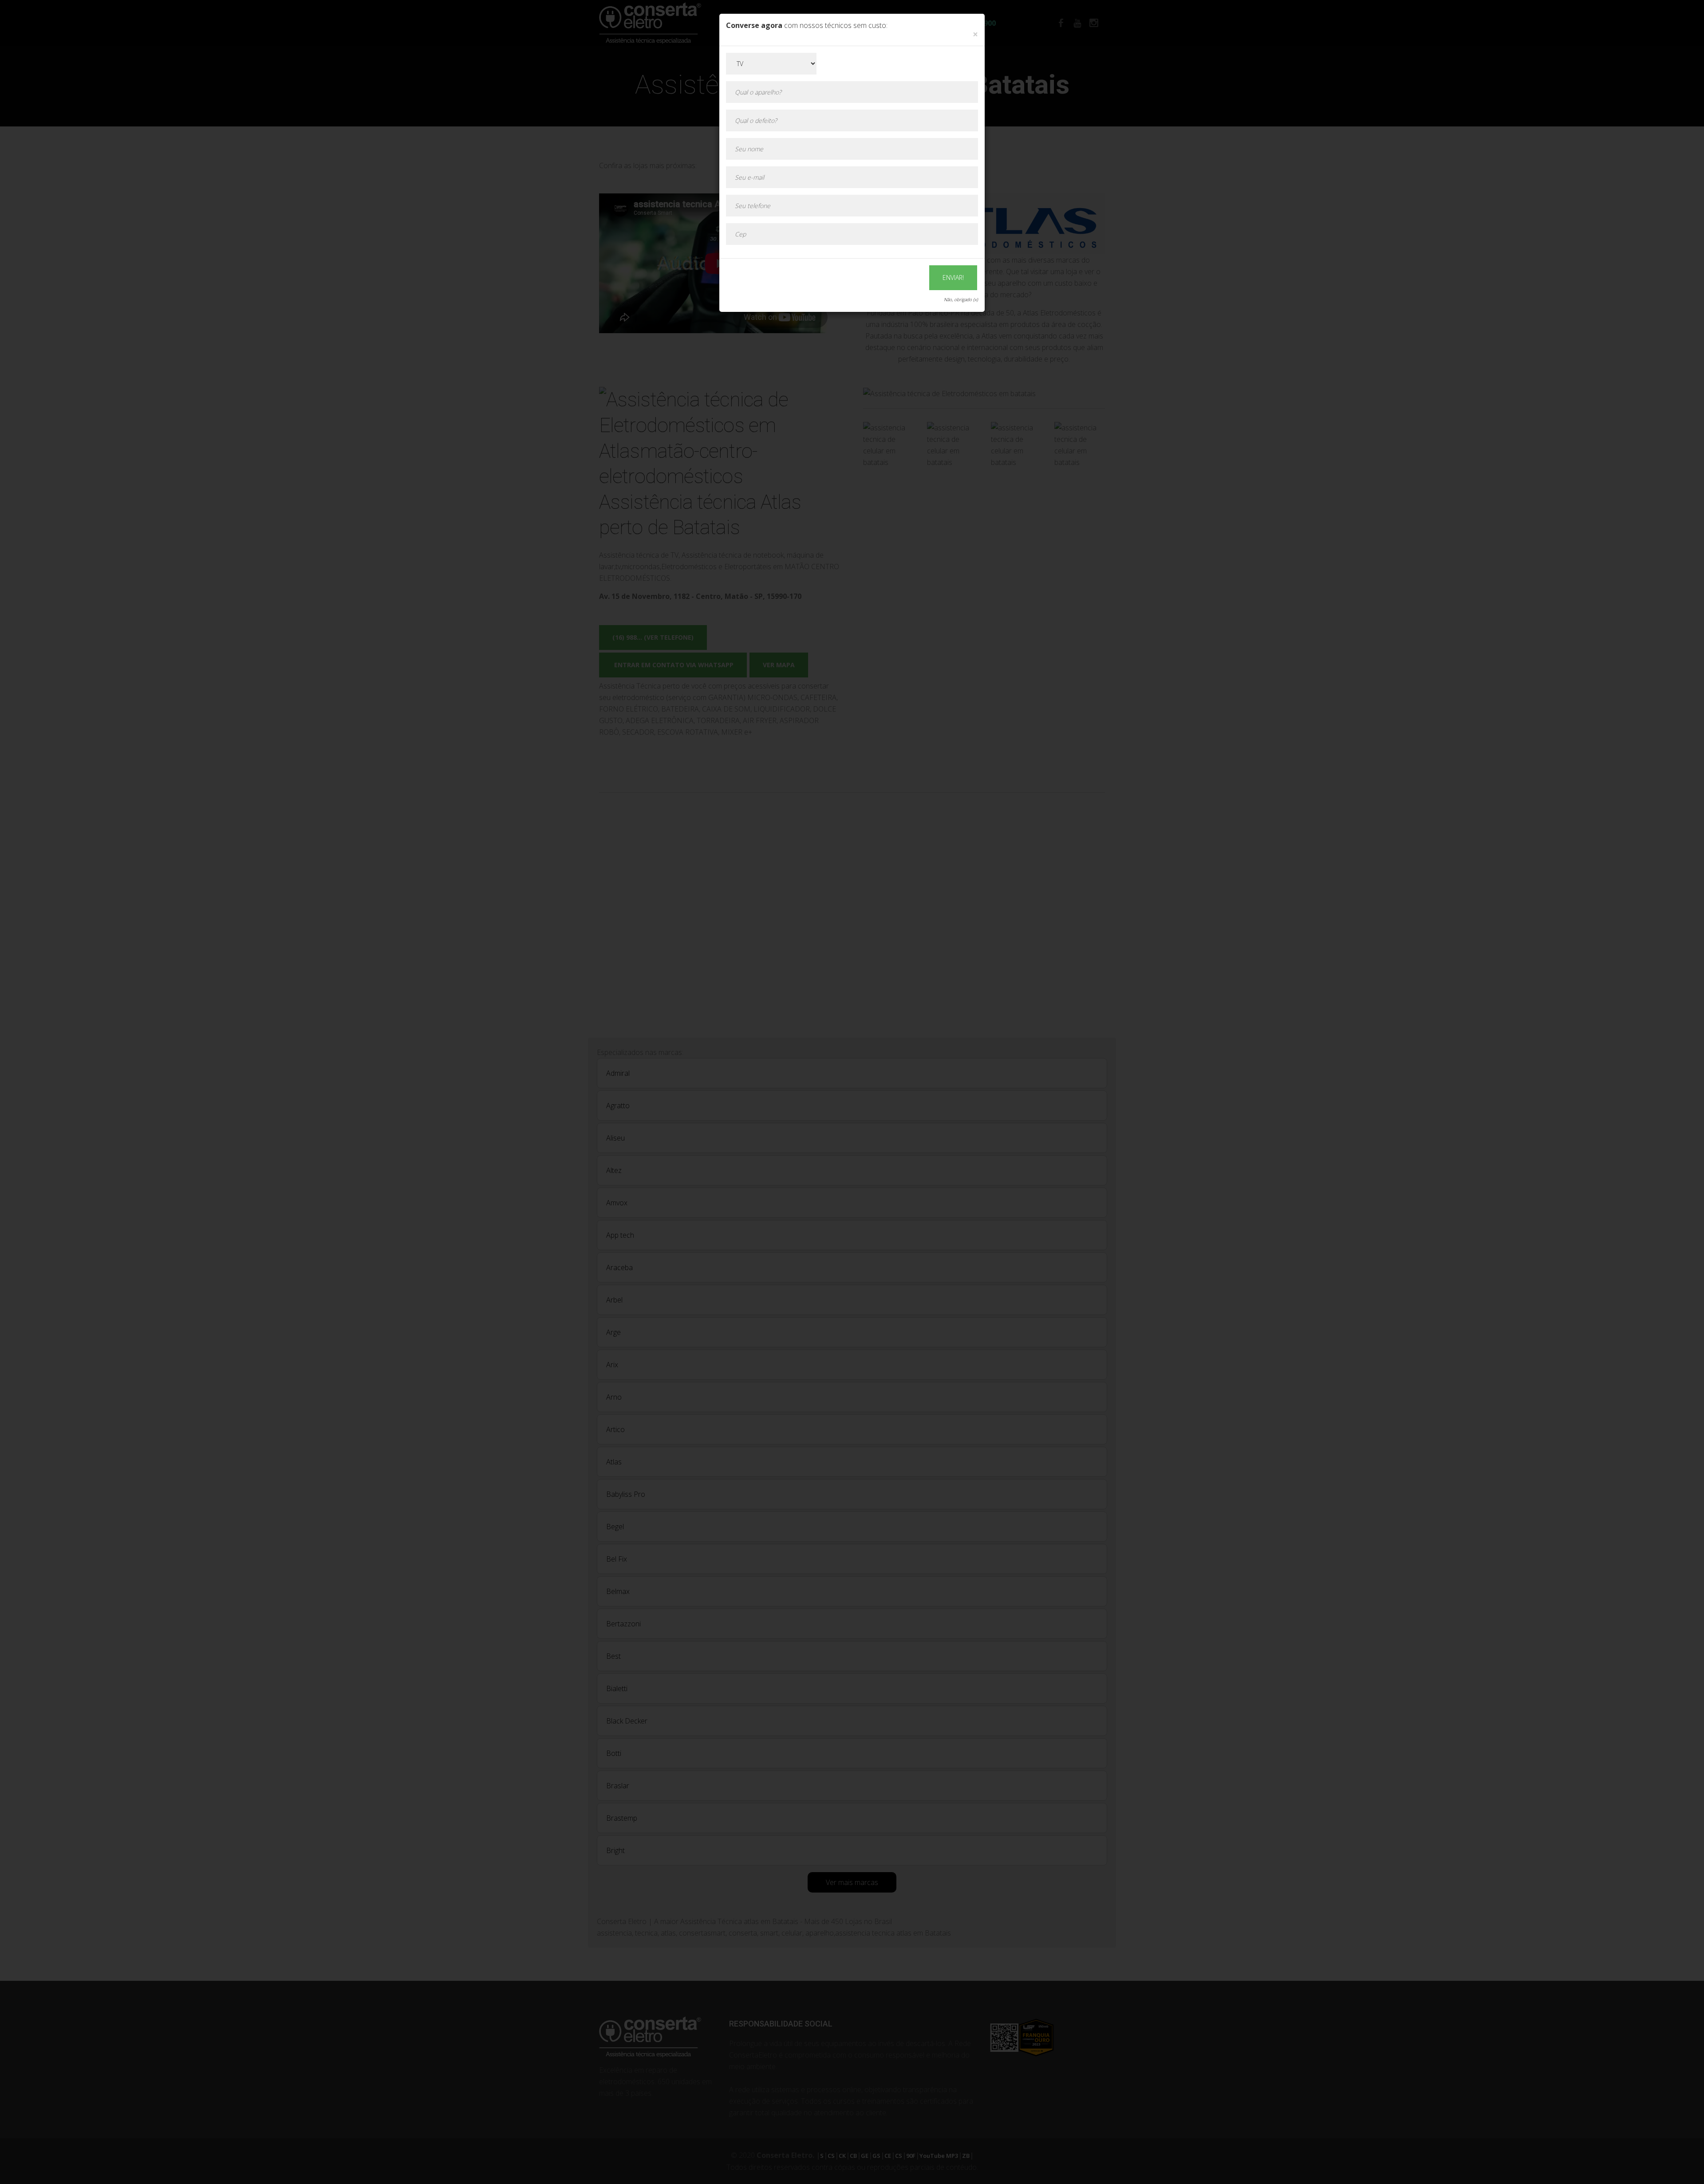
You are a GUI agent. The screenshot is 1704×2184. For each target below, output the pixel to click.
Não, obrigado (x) (961, 299)
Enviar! (953, 277)
